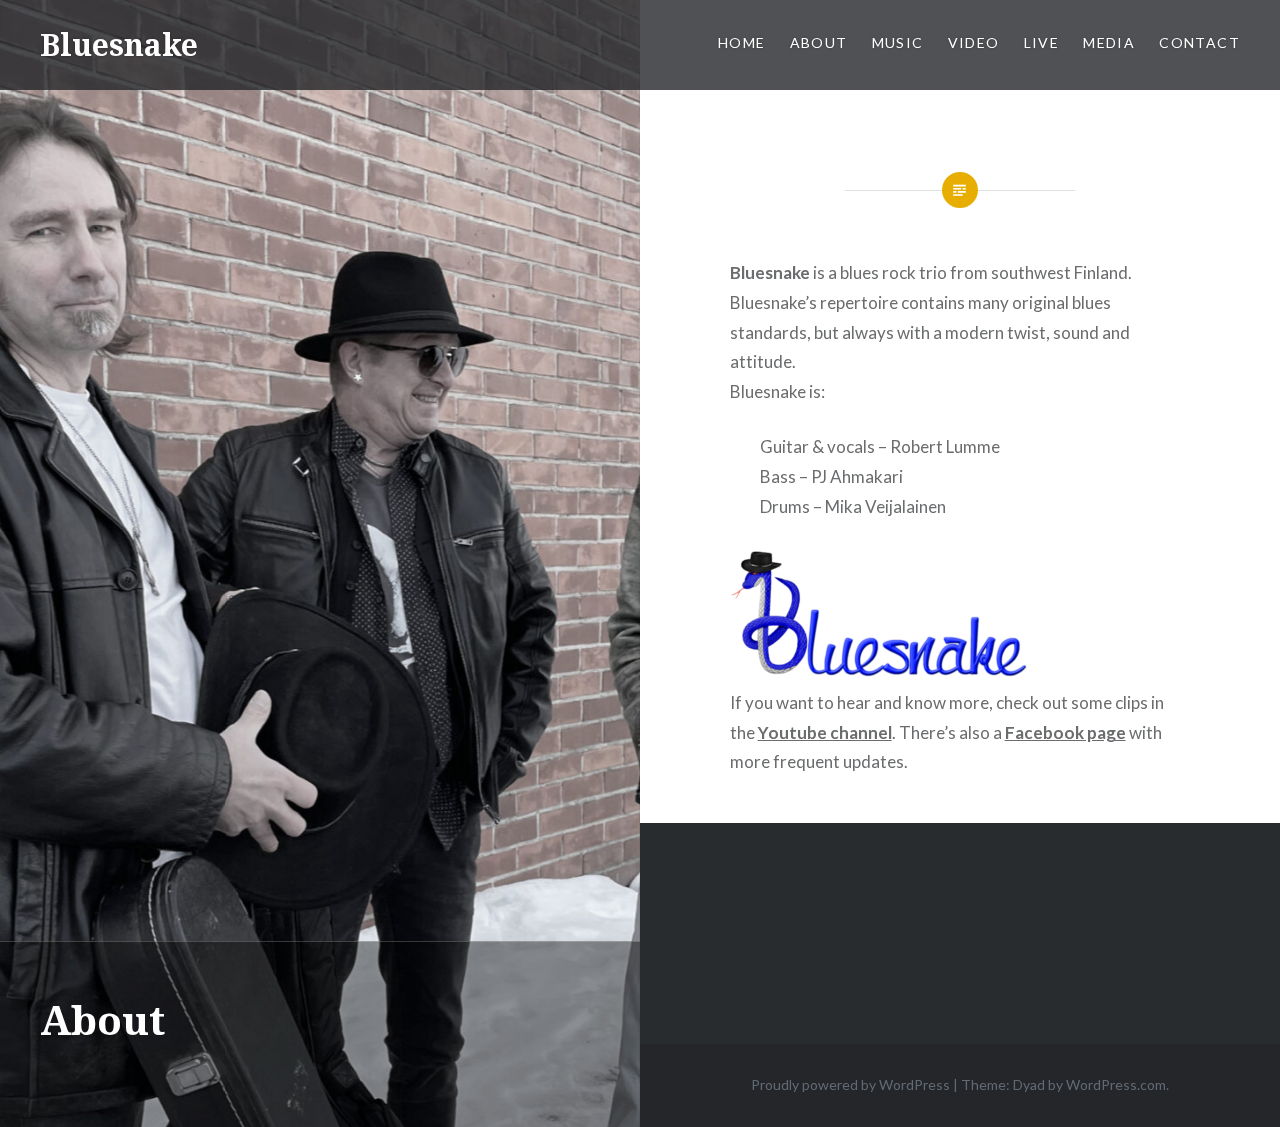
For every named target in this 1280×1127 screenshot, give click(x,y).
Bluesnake (119, 44)
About (819, 42)
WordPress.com (1116, 1084)
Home (742, 42)
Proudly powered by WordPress (850, 1084)
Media (1109, 42)
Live (1042, 42)
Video (974, 42)
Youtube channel (825, 732)
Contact (1199, 42)
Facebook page (1065, 732)
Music (898, 42)
